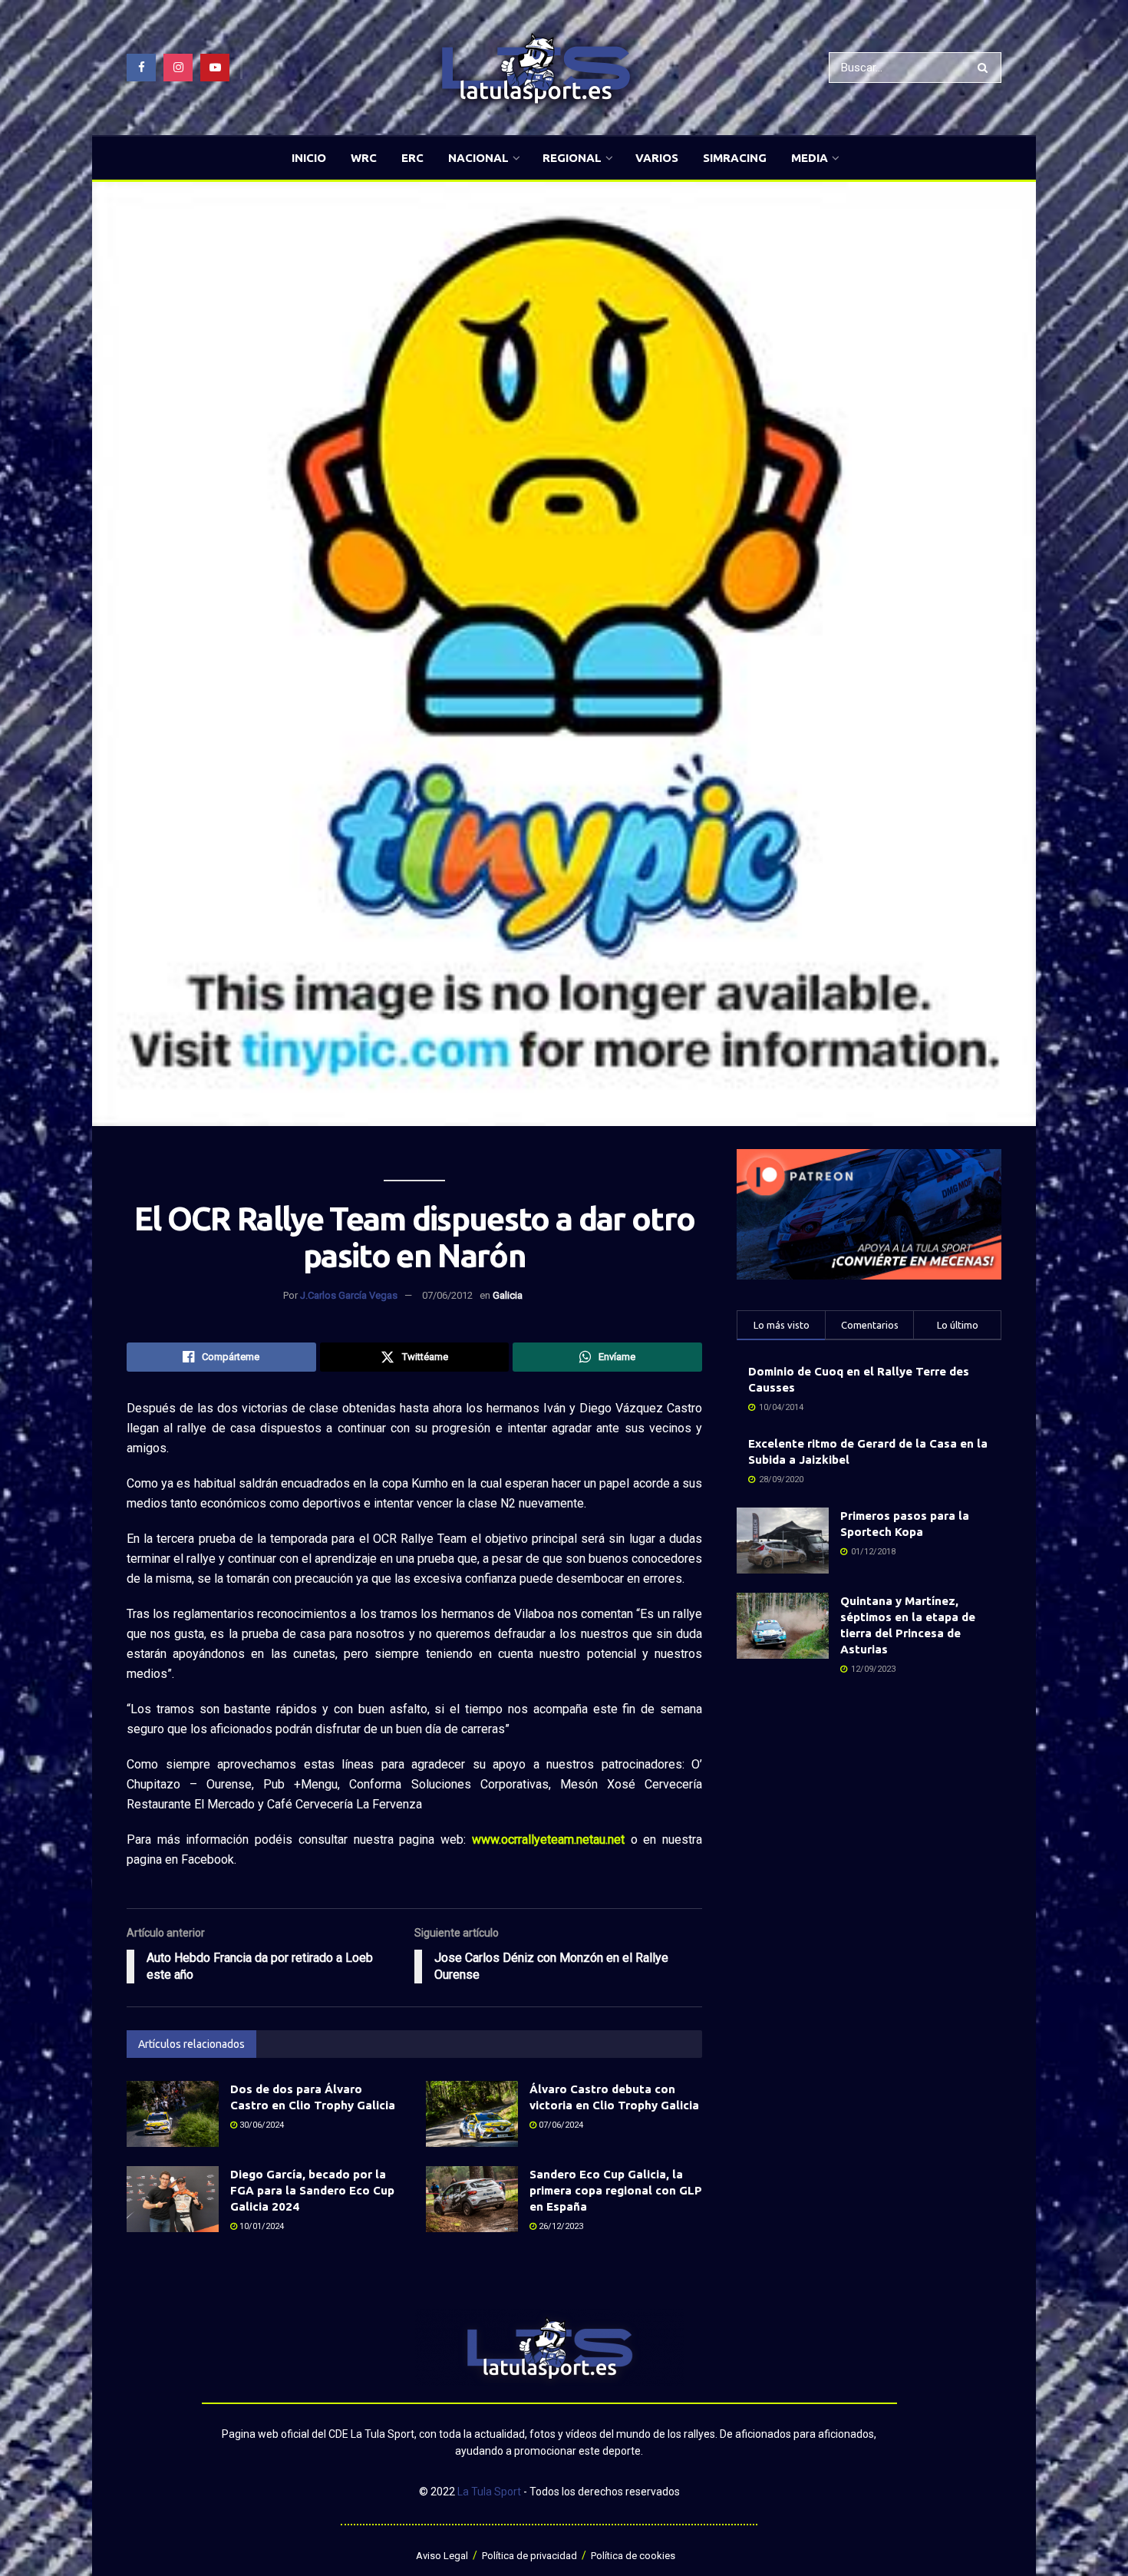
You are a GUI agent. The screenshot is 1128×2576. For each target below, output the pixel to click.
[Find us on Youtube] (215, 68)
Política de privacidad (529, 2556)
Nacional (478, 158)
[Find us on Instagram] (178, 68)
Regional (572, 158)
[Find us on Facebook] (141, 68)
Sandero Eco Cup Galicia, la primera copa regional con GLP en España (616, 2190)
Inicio (309, 158)
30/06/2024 (261, 2125)
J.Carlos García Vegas (349, 1295)
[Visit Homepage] (536, 68)
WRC (364, 158)
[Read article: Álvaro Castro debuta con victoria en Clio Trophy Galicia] (472, 2114)
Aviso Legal (442, 2556)
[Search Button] (986, 68)
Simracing (735, 158)
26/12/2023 (560, 2226)
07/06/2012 (447, 1295)
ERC (412, 158)
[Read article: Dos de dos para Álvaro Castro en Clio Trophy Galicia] (173, 2114)
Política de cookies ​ (634, 2556)
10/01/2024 (261, 2226)
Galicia (508, 1295)
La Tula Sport (489, 2492)
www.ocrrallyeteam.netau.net (548, 1840)
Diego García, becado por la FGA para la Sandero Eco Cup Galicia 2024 (312, 2190)
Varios (657, 158)
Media (810, 158)
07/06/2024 (560, 2125)
